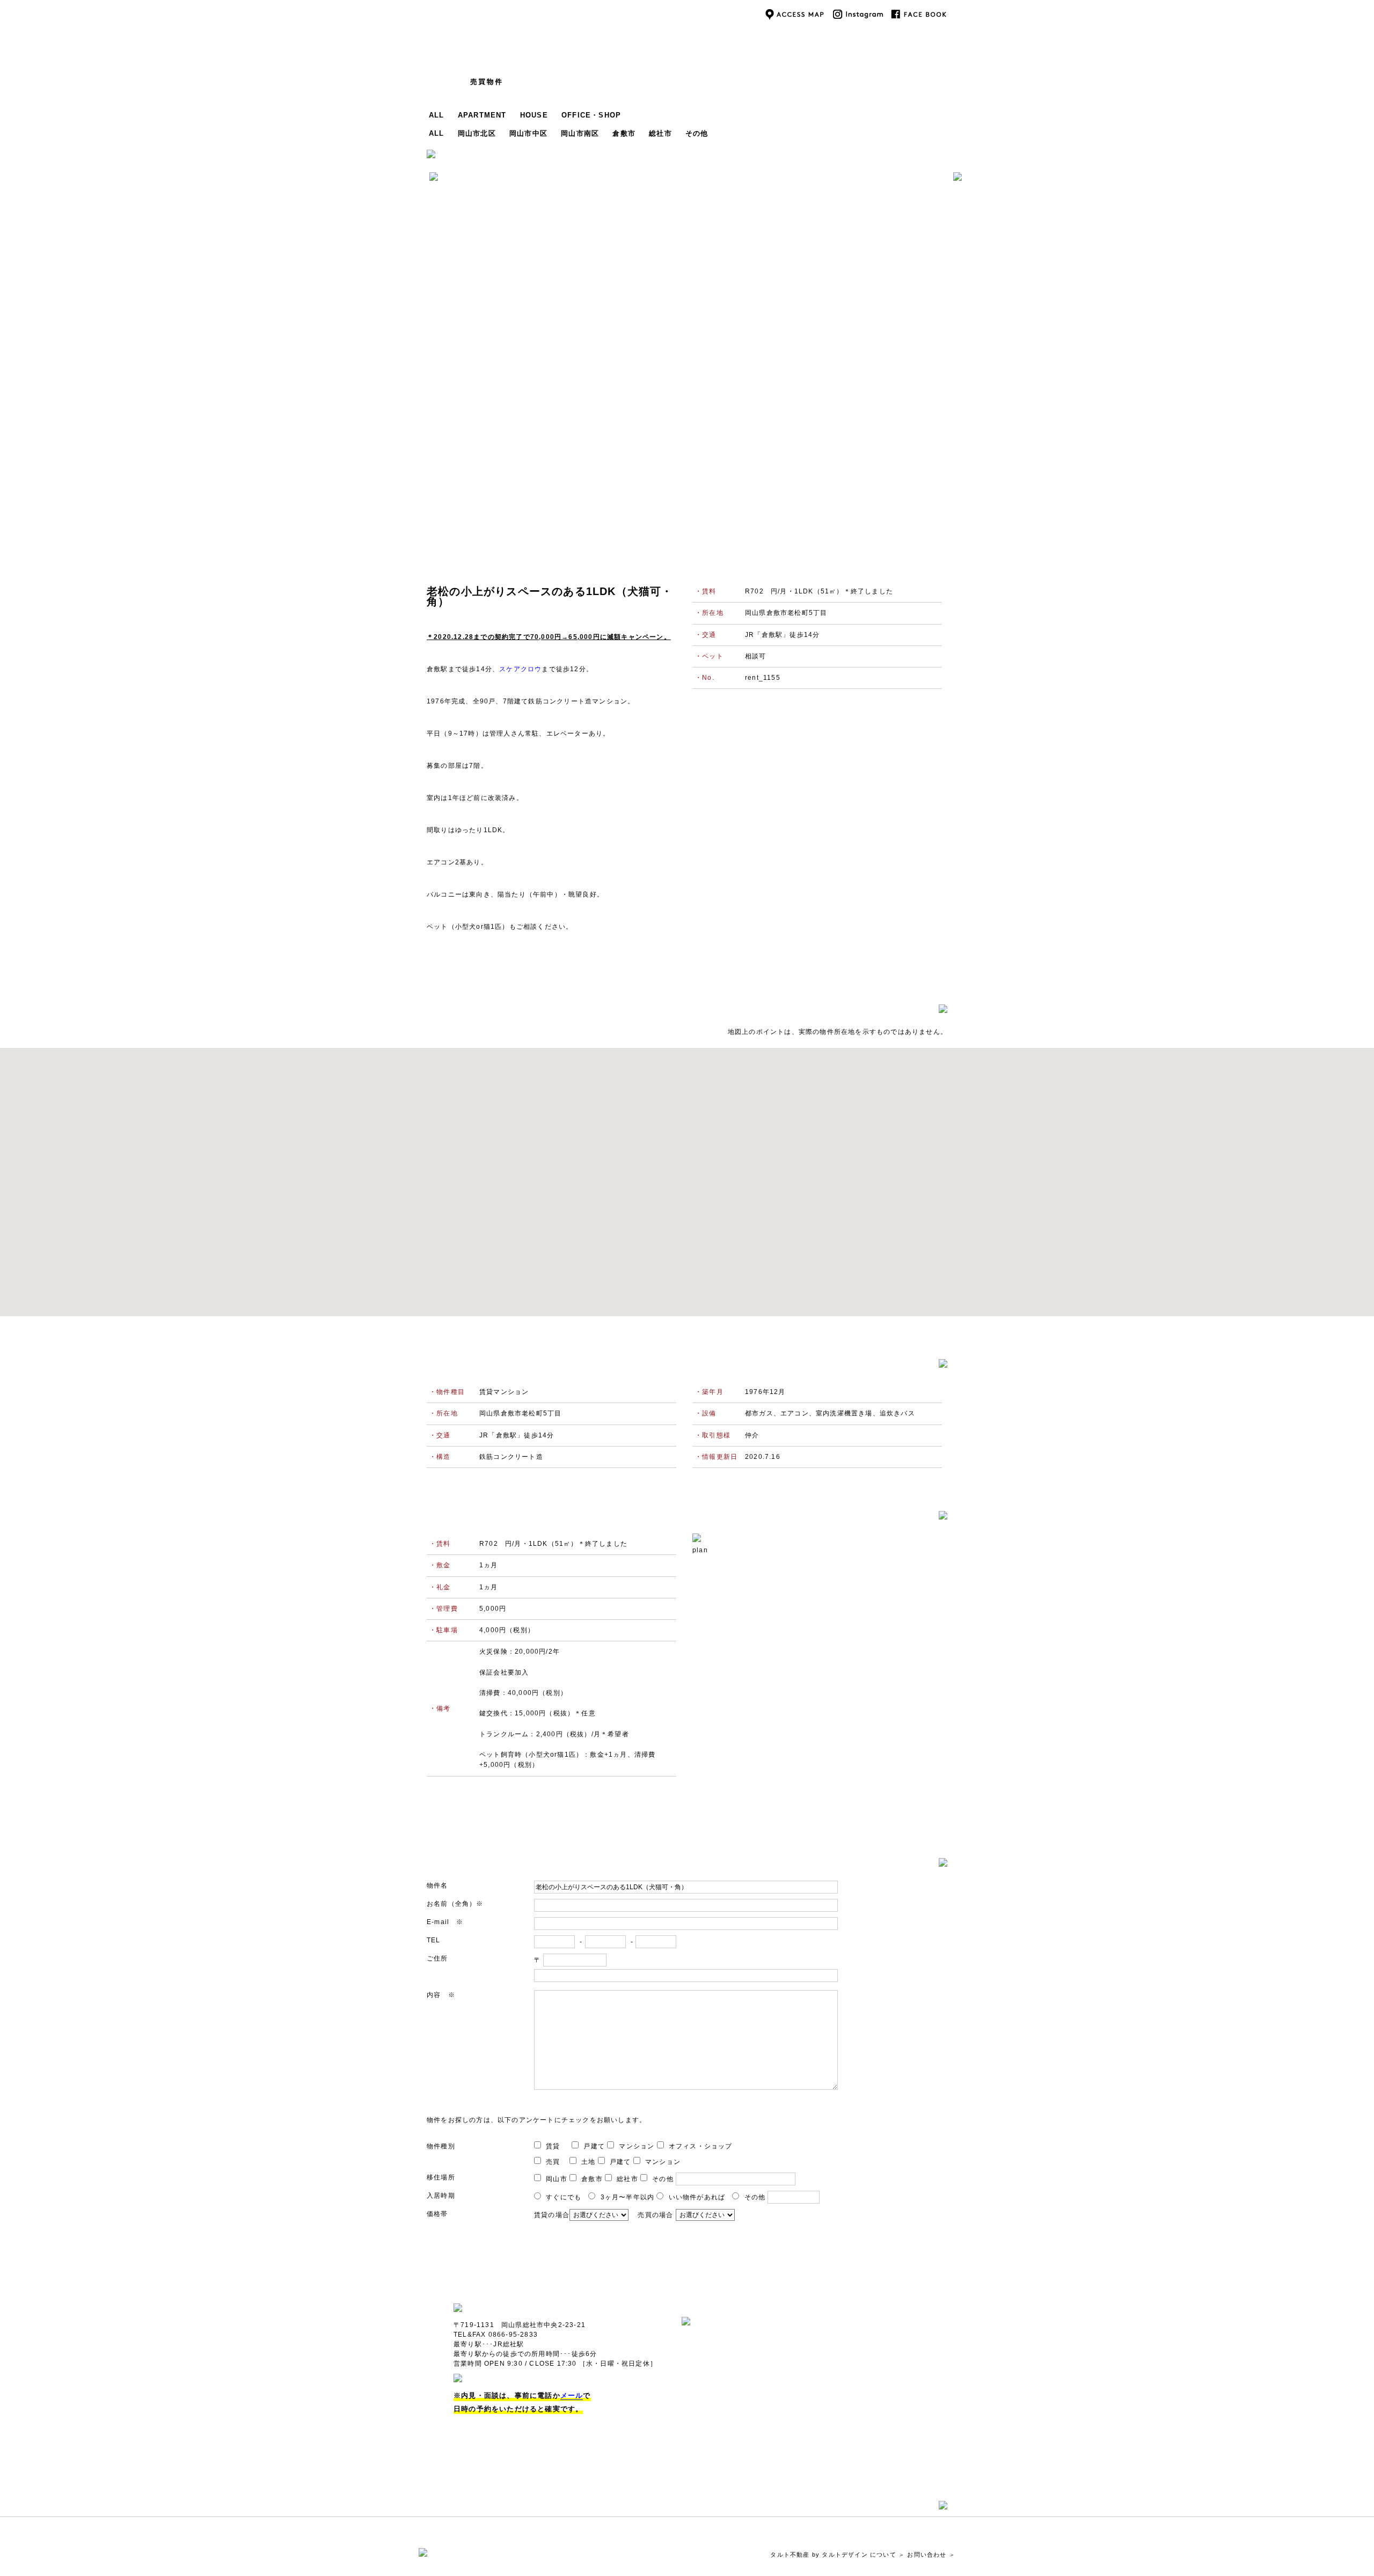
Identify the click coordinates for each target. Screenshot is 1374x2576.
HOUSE (534, 115)
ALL (437, 115)
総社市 (660, 133)
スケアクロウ (520, 669)
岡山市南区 (580, 133)
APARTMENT (482, 115)
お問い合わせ (927, 2555)
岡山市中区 (528, 133)
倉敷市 (624, 133)
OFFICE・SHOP (591, 115)
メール (572, 2395)
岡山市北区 (477, 133)
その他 (697, 133)
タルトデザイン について (859, 2555)
